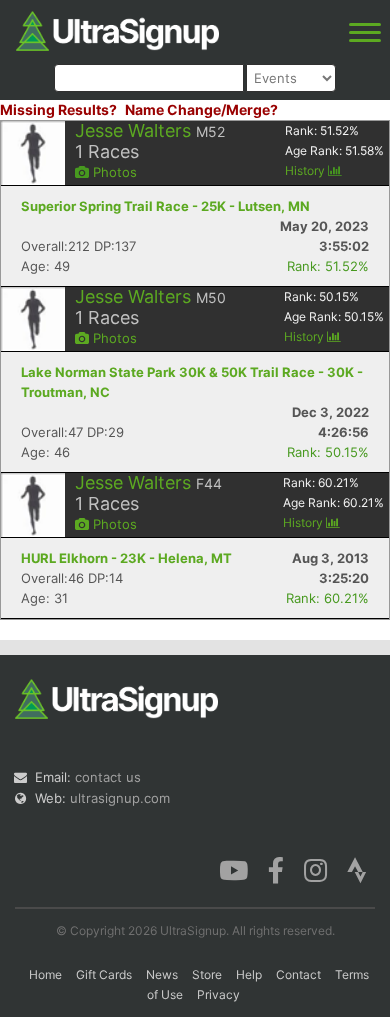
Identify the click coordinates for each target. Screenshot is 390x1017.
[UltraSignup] (117, 29)
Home (45, 974)
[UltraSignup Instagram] (315, 869)
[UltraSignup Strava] (357, 869)
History (306, 170)
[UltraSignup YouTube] (233, 869)
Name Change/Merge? (201, 109)
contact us (108, 777)
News (162, 974)
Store (207, 974)
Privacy (218, 994)
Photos (113, 172)
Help (249, 974)
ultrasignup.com (120, 798)
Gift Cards (104, 974)
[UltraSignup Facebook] (276, 869)
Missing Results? (58, 109)
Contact (298, 974)
